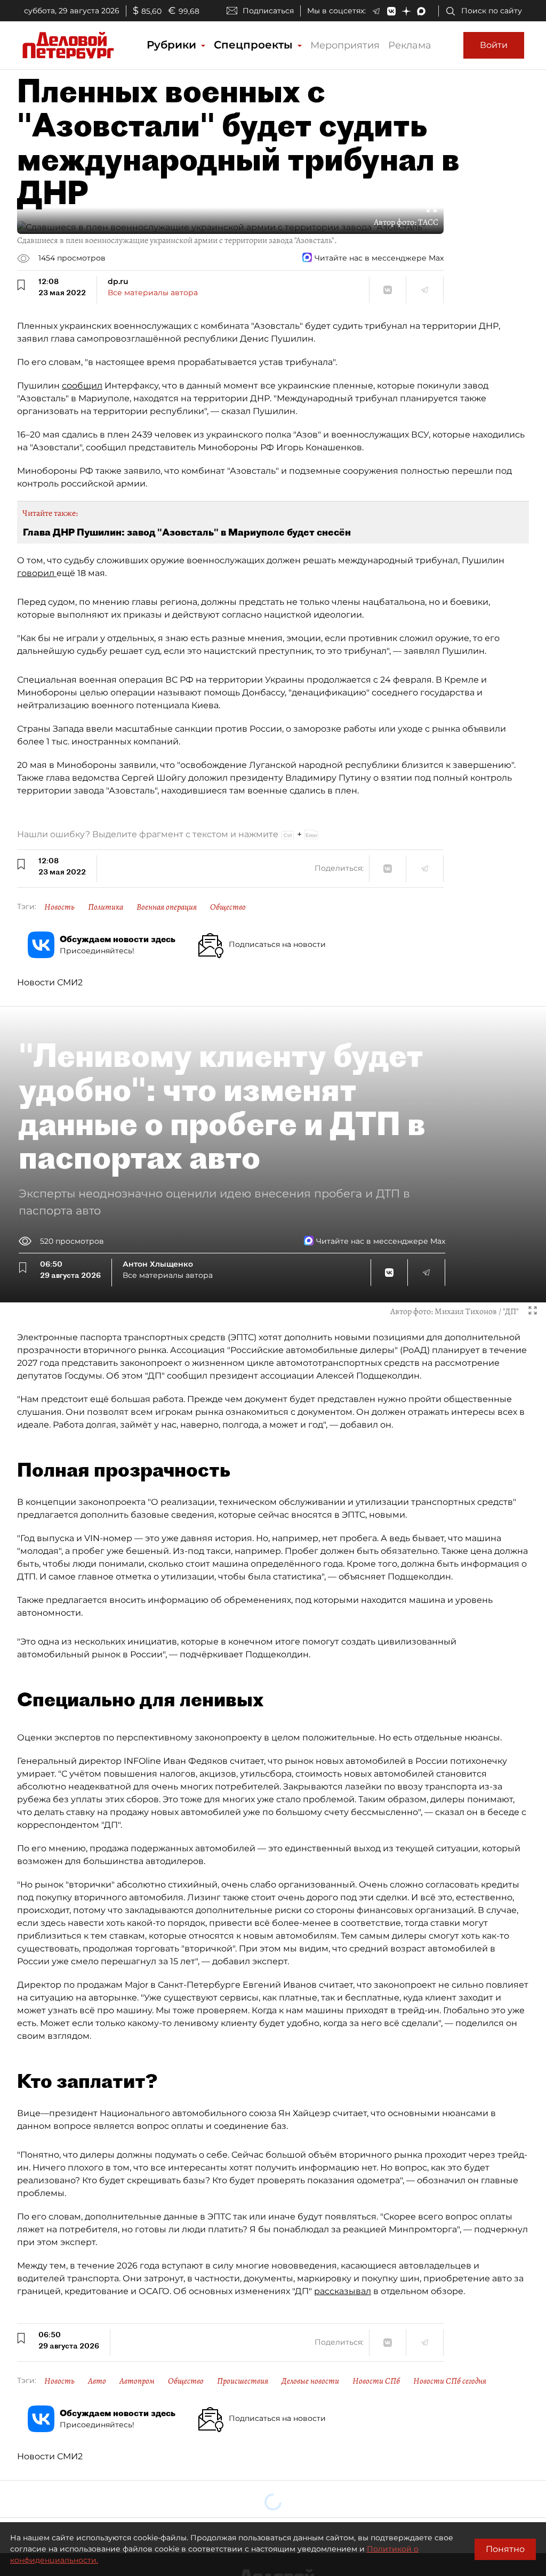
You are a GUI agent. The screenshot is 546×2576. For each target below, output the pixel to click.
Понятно (505, 2549)
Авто (97, 2381)
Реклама (410, 45)
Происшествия (243, 2381)
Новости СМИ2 (50, 982)
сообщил (82, 386)
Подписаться (268, 11)
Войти (494, 45)
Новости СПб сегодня (450, 2381)
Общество (228, 907)
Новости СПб (376, 2381)
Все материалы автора (153, 293)
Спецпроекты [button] (255, 45)
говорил (37, 573)
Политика (106, 907)
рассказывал (343, 2291)
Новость (59, 907)
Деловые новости (310, 2381)
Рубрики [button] (173, 45)
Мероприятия (345, 45)
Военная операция (167, 907)
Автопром (137, 2381)
